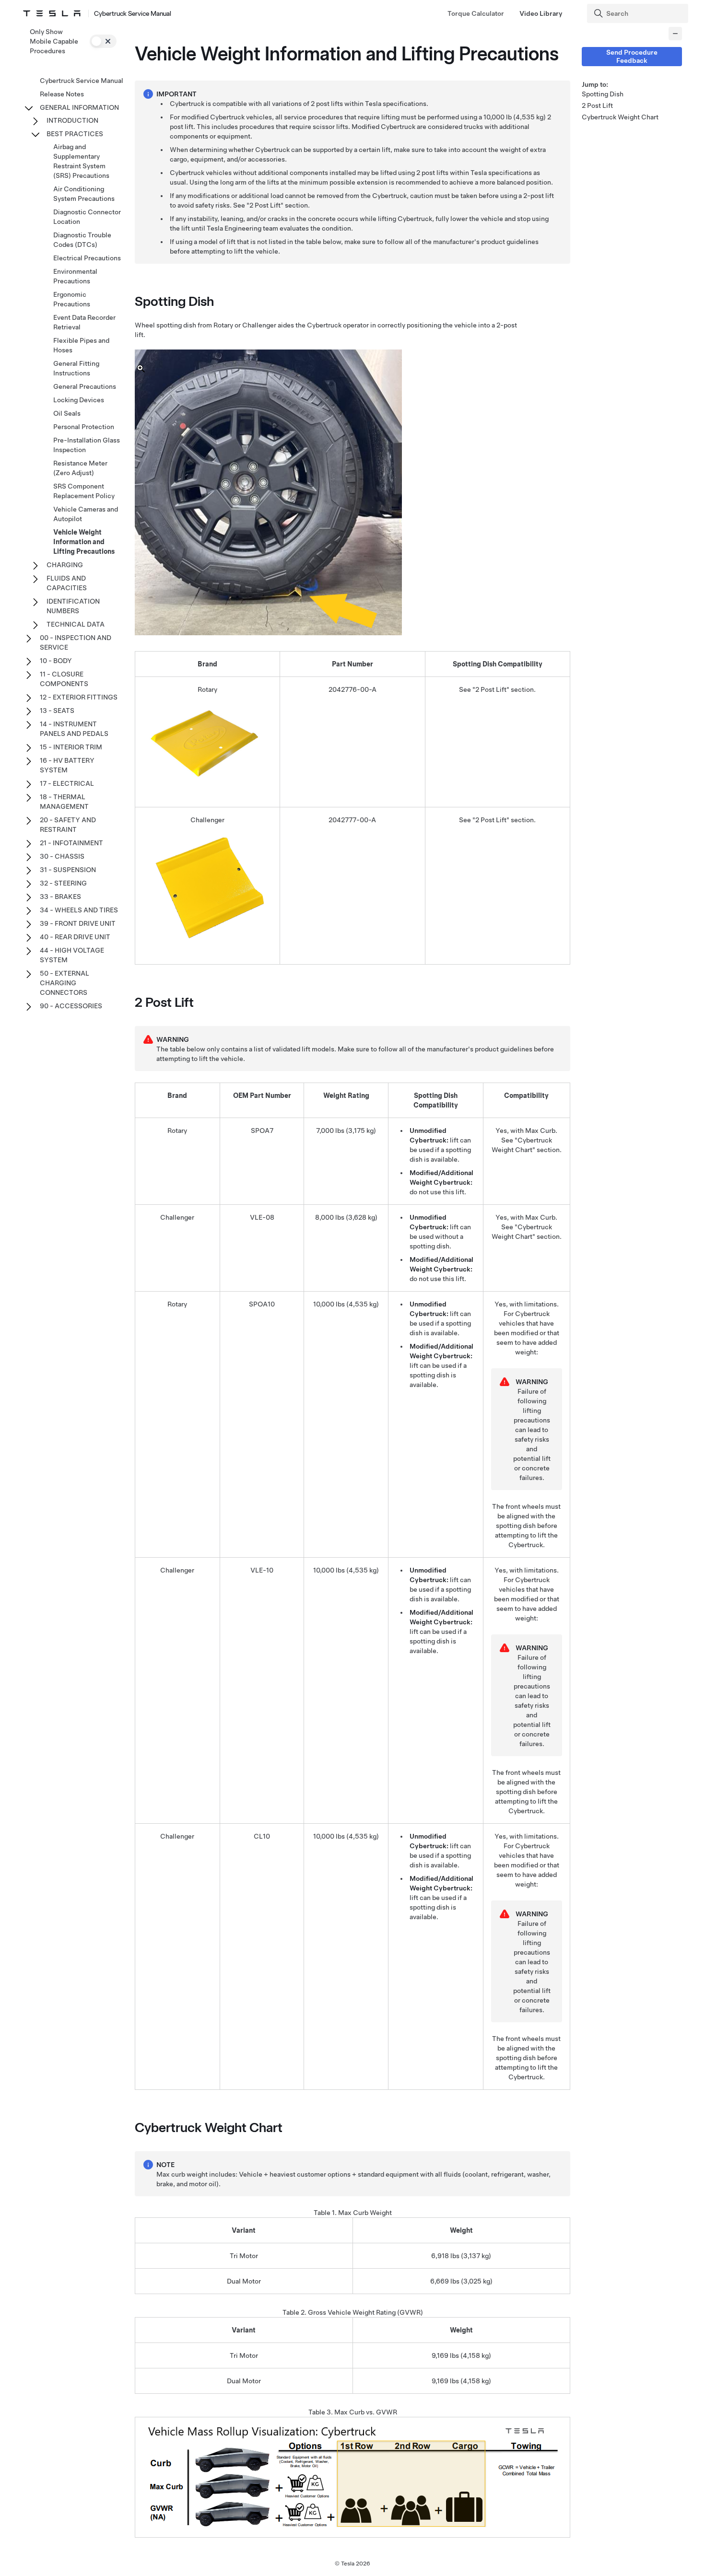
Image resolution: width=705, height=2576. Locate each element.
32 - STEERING (63, 883)
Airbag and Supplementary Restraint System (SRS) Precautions (81, 161)
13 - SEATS (57, 711)
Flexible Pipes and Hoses (81, 345)
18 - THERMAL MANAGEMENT (64, 802)
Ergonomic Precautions (72, 299)
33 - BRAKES (60, 897)
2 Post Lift (597, 105)
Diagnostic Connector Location (87, 217)
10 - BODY (56, 661)
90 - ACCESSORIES (71, 1006)
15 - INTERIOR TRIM (71, 747)
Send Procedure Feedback (632, 56)
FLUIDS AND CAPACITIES (67, 583)
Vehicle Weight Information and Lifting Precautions (84, 542)
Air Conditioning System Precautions (84, 194)
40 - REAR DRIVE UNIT (75, 937)
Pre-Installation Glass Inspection (87, 445)
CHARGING (65, 565)
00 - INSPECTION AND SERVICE (76, 642)
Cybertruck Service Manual (82, 81)
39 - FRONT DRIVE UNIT (78, 923)
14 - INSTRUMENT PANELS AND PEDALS (74, 729)
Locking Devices (79, 400)
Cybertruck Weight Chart (620, 117)
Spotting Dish (603, 94)
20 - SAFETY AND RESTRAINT (68, 825)
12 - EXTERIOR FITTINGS (79, 697)
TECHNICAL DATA (76, 624)
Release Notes (62, 94)
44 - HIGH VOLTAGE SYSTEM (72, 955)
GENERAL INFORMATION (79, 107)
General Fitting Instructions (76, 368)
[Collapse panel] (675, 34)
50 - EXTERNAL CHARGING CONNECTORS (65, 983)
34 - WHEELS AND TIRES (79, 910)
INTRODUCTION (72, 120)
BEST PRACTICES (75, 134)
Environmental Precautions (75, 276)
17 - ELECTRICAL (67, 783)
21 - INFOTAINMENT (71, 843)
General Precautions (85, 386)
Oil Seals (67, 413)
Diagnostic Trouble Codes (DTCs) (82, 240)
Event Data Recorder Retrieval (84, 322)
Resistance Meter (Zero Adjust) (80, 468)
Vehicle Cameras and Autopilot (86, 514)
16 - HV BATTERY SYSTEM (67, 765)
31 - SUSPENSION (68, 870)
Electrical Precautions (87, 258)
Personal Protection (84, 427)
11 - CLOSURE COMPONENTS (64, 679)
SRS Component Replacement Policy (84, 491)
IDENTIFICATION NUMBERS (73, 606)
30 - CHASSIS (62, 856)
